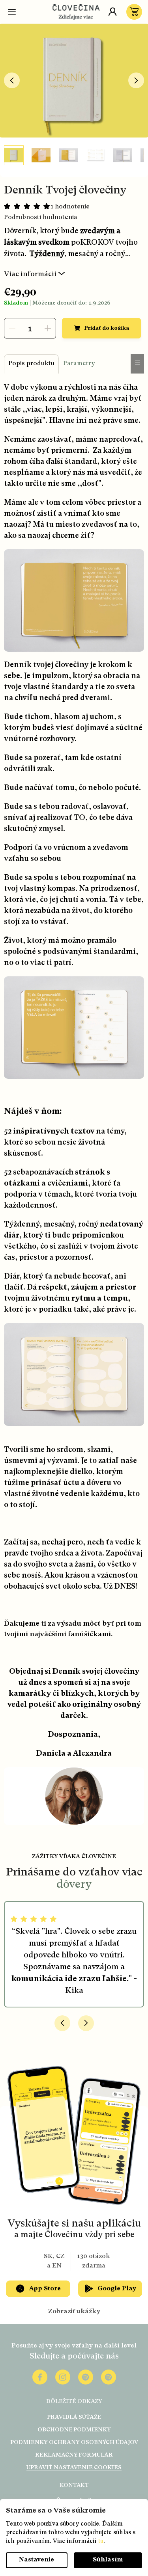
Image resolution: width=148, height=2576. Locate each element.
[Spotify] (86, 2377)
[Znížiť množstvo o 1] (12, 328)
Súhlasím (108, 2560)
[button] (62, 2023)
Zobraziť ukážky (74, 2312)
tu (101, 2542)
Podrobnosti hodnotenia (41, 217)
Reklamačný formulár (74, 2455)
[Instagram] (63, 2377)
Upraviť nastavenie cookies (74, 2468)
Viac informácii (30, 274)
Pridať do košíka (107, 328)
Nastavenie (37, 2560)
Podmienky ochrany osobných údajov (74, 2442)
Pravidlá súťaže (74, 2417)
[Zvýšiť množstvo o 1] (48, 328)
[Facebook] (40, 2377)
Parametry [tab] (79, 364)
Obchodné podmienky (74, 2430)
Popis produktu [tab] (31, 364)
